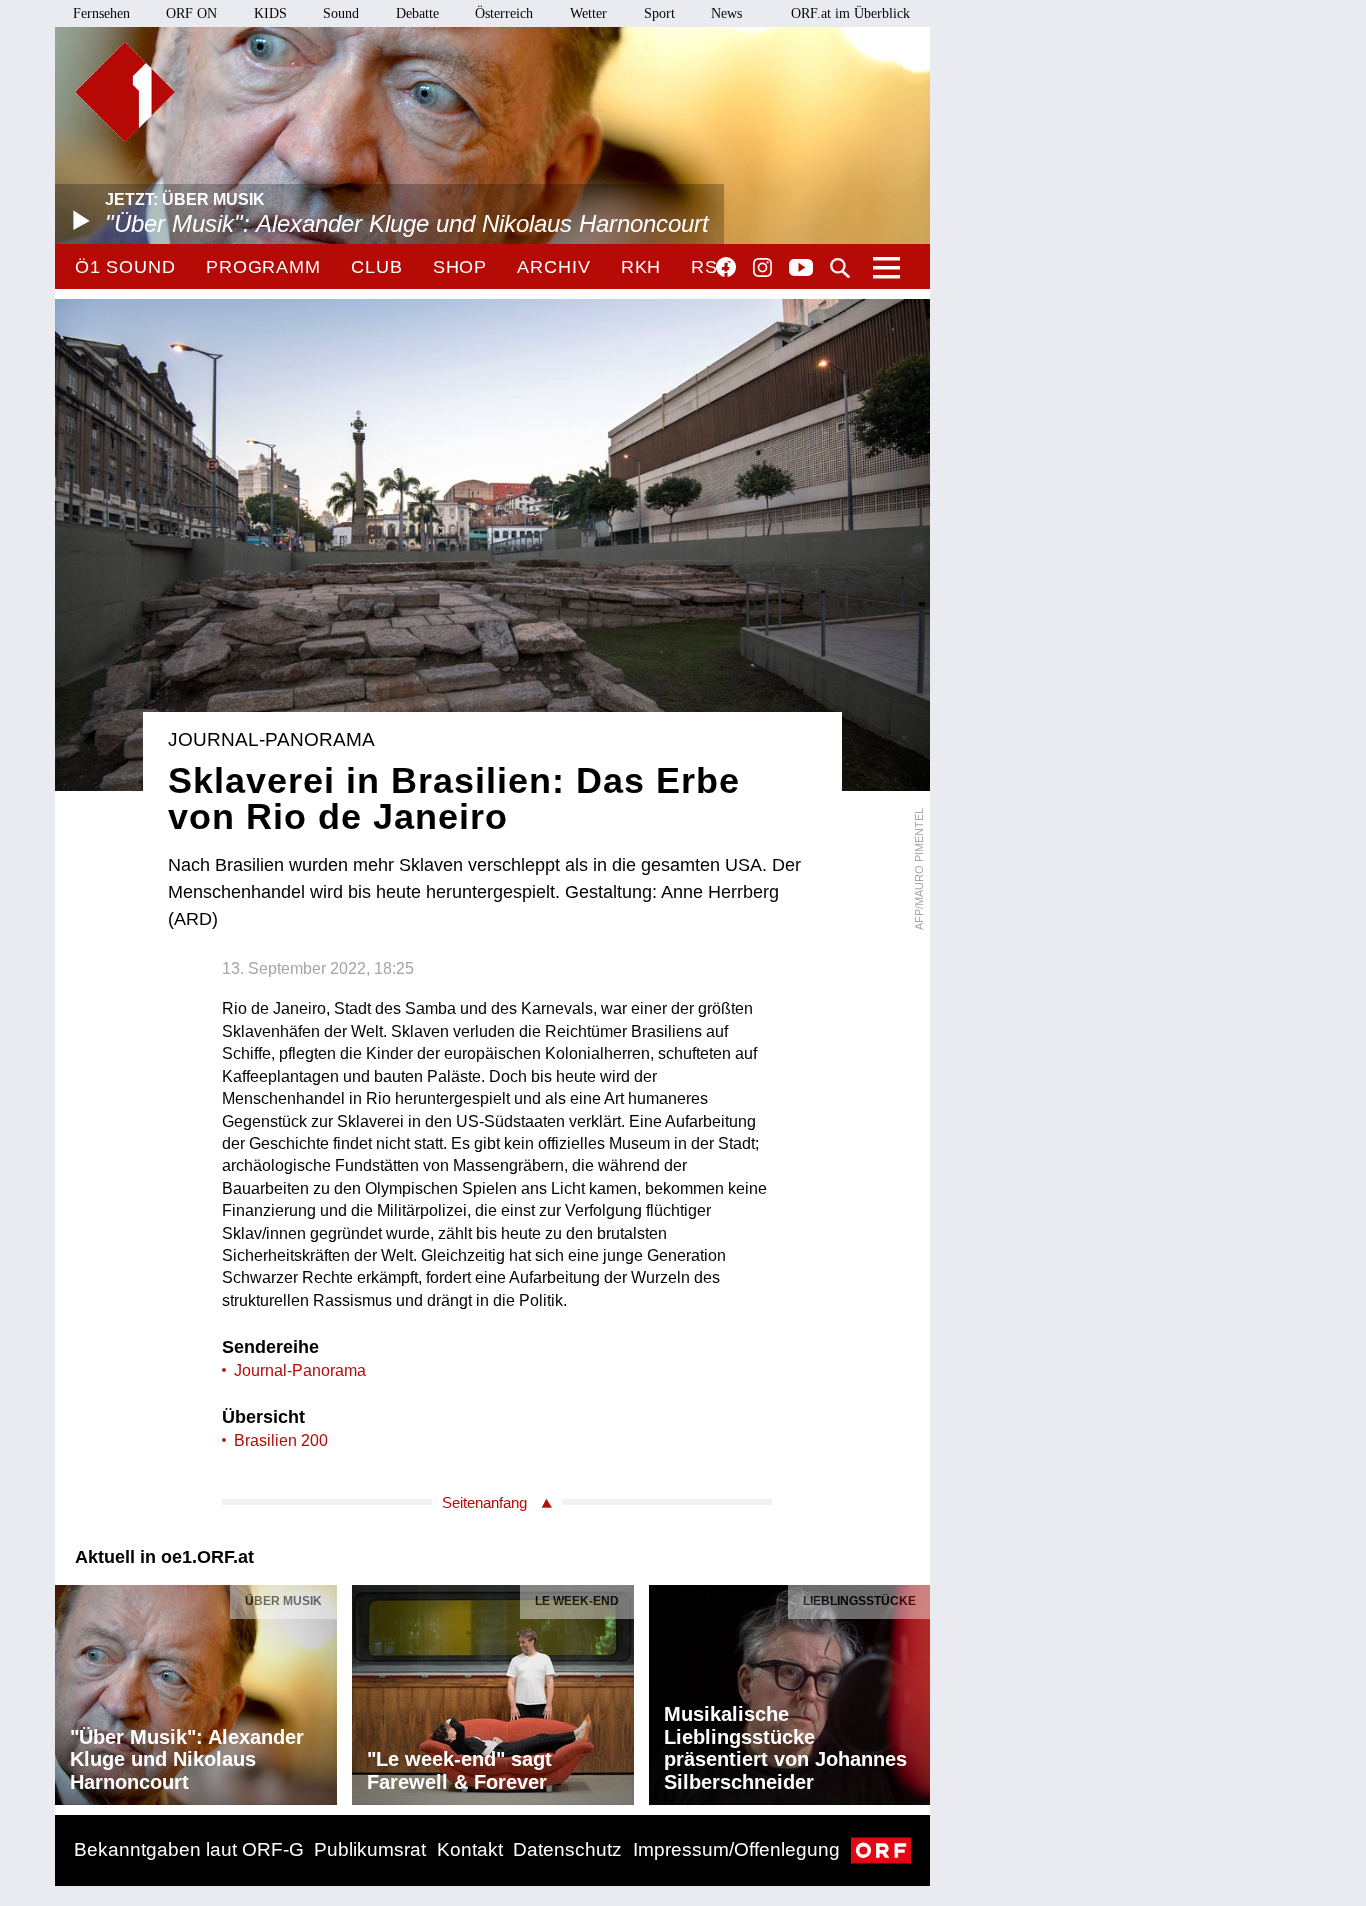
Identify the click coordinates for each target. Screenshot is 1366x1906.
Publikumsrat (370, 1849)
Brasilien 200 (281, 1440)
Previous (71, 1690)
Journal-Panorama (300, 1370)
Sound (341, 13)
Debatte (417, 13)
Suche (840, 268)
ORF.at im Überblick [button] (850, 13)
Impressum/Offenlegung (736, 1849)
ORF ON (191, 13)
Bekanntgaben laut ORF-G (189, 1849)
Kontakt (470, 1849)
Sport (659, 13)
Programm (263, 267)
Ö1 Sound (125, 267)
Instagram (762, 268)
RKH (641, 267)
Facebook (726, 267)
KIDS (270, 13)
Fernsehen (101, 13)
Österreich (504, 13)
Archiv (553, 267)
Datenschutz (567, 1849)
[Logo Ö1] (125, 92)
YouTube (801, 269)
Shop (460, 267)
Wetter (588, 13)
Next (914, 1690)
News (726, 13)
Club (377, 267)
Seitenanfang (484, 1502)
